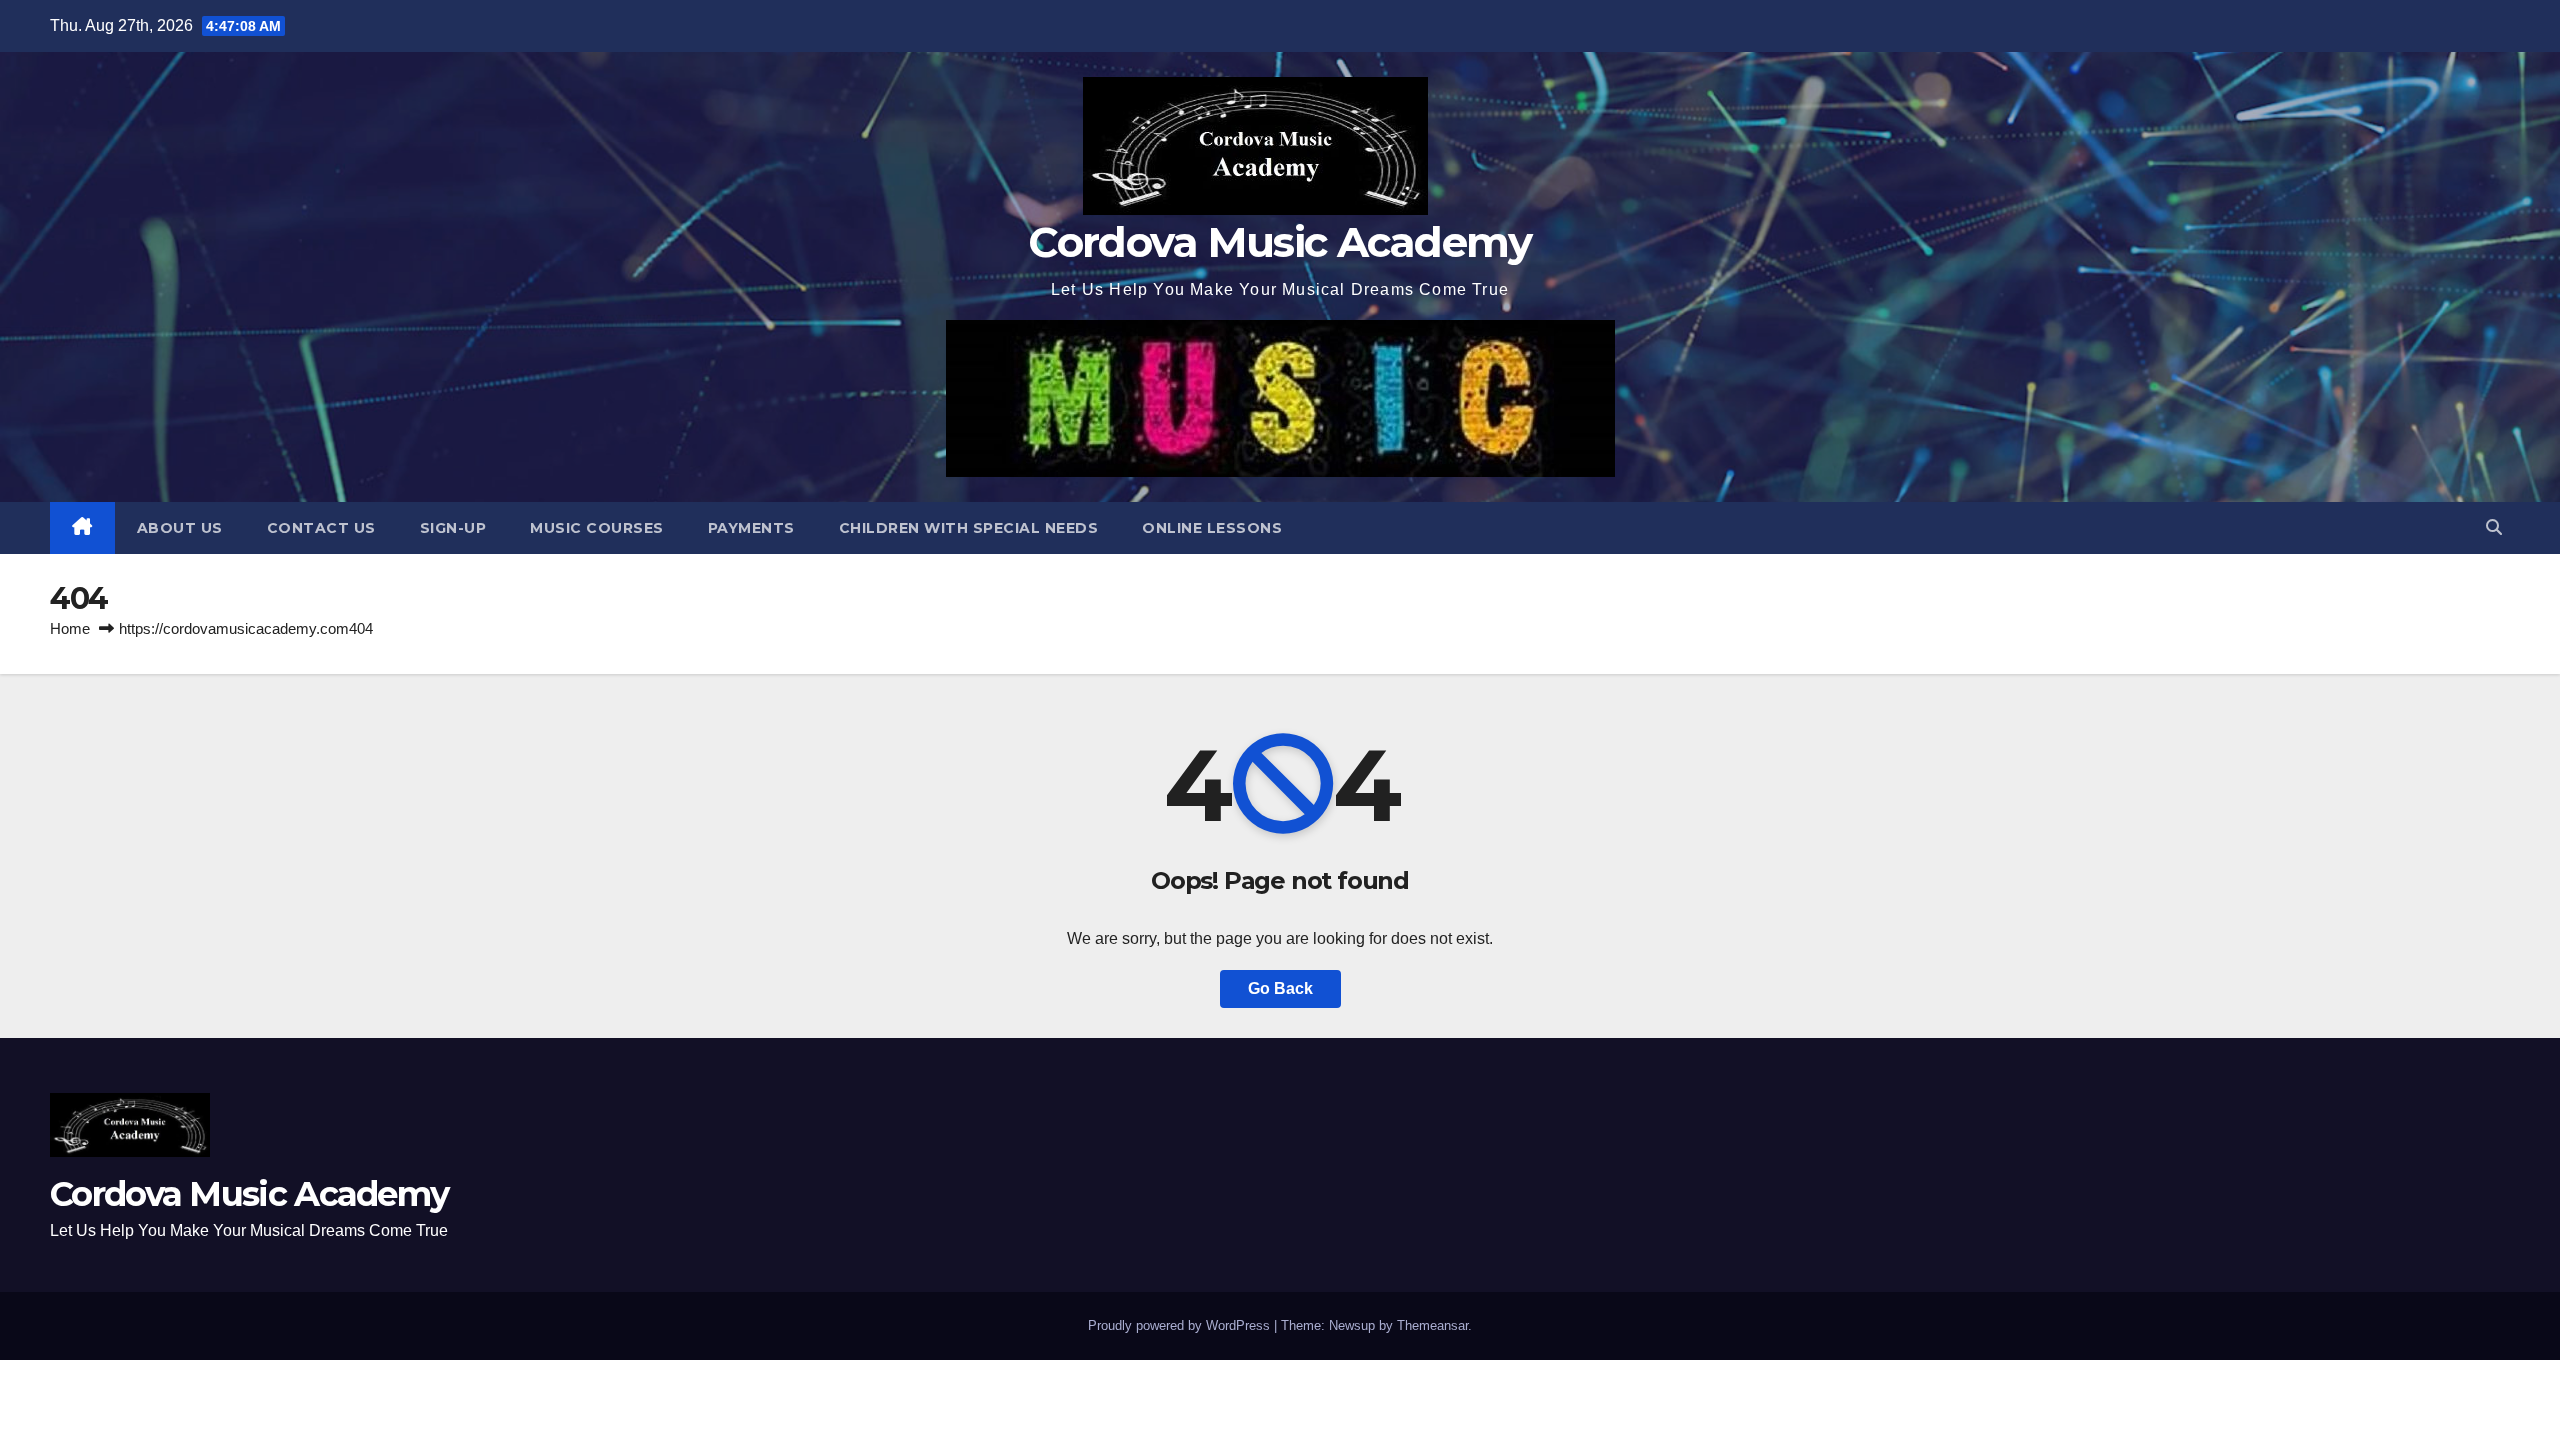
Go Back (1280, 988)
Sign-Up (453, 528)
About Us (180, 528)
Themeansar (1432, 1325)
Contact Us (321, 528)
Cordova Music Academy (1279, 242)
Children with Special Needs (969, 528)
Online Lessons (1212, 528)
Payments (751, 528)
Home (70, 628)
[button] (2494, 527)
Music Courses (597, 528)
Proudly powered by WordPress (1181, 1325)
